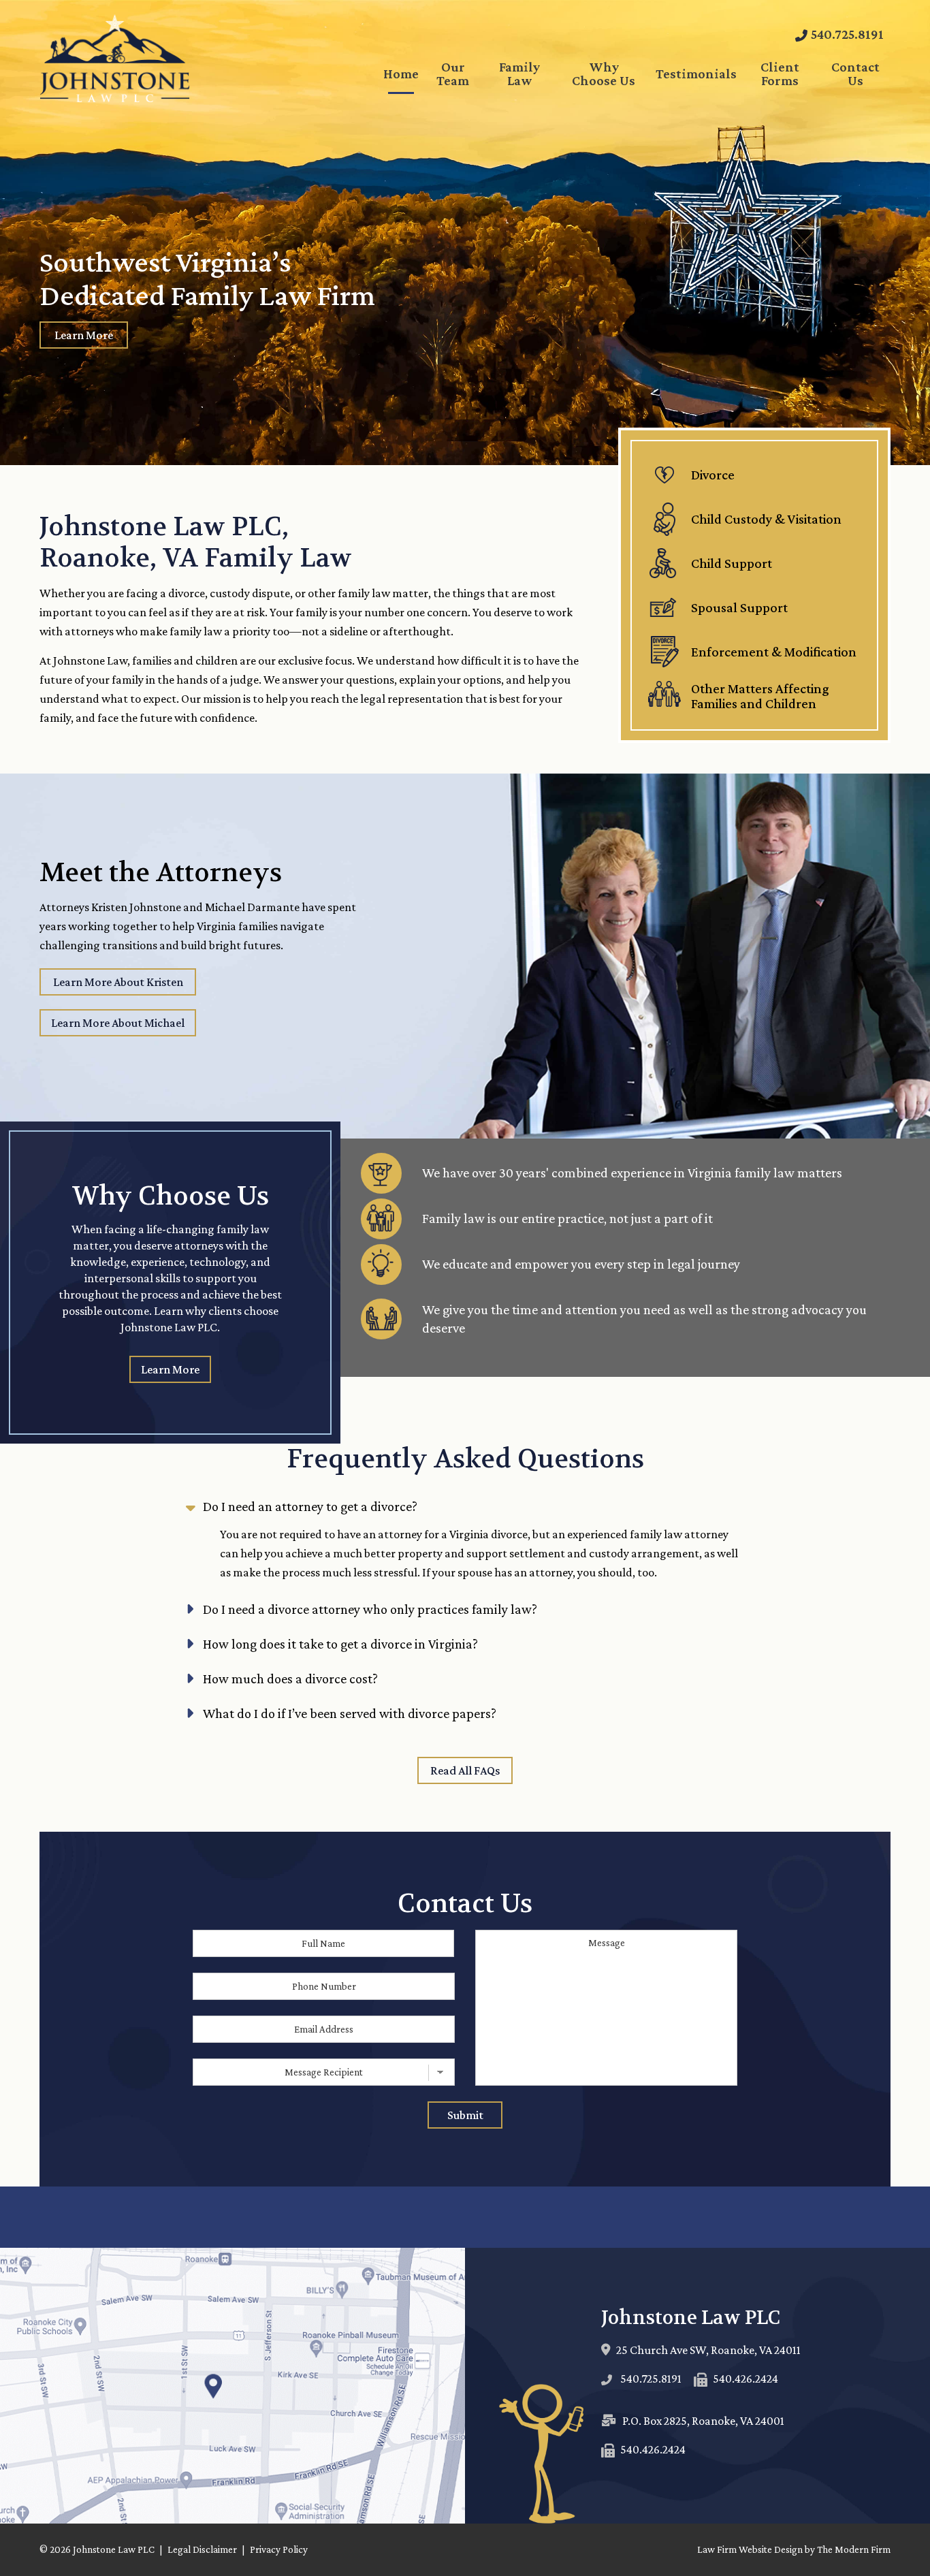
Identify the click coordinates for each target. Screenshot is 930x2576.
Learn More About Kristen (118, 982)
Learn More (84, 335)
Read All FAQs (465, 1770)
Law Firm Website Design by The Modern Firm (794, 2549)
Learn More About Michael (118, 1023)
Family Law (519, 74)
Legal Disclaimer (202, 2549)
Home (401, 74)
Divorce (713, 475)
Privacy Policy (279, 2549)
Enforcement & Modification (774, 652)
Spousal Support (739, 607)
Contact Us (855, 74)
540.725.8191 (847, 34)
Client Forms (780, 74)
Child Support (732, 563)
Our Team (453, 74)
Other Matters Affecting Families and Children (760, 696)
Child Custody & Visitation (766, 519)
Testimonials (696, 74)
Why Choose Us (604, 74)
